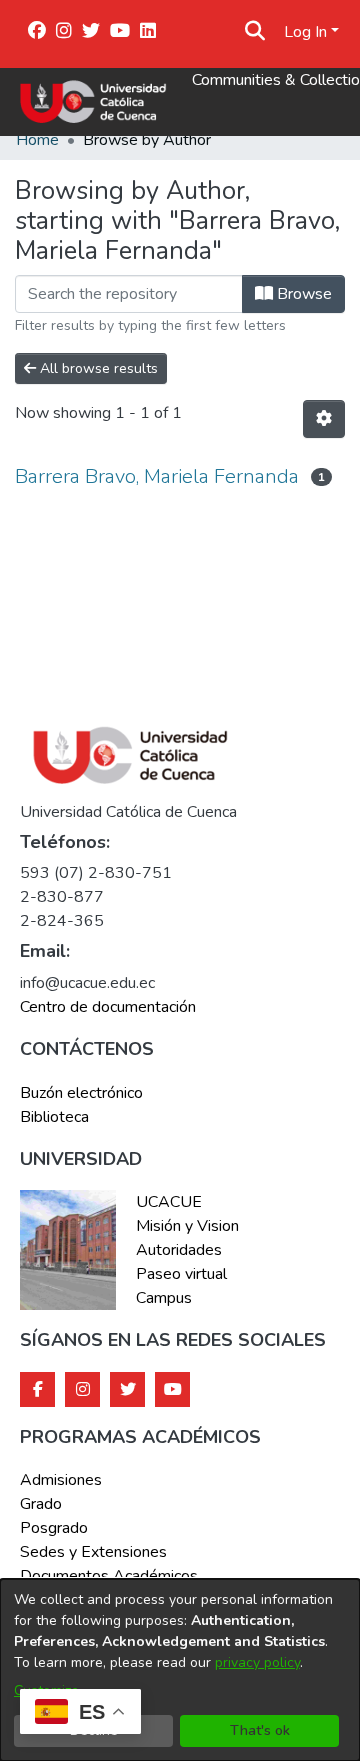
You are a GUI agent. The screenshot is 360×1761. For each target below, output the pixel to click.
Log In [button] (307, 32)
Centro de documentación (108, 1007)
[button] (255, 32)
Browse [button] (302, 294)
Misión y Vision (187, 1226)
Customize (46, 1690)
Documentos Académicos (109, 1576)
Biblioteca (54, 1117)
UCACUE (169, 1202)
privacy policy (257, 1662)
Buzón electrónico (81, 1093)
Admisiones (61, 1480)
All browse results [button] (97, 368)
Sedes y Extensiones (93, 1552)
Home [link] (37, 140)
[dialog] (180, 1670)
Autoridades (179, 1250)
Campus (164, 1298)
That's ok (260, 1730)
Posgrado (54, 1528)
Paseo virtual (181, 1274)
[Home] (93, 102)
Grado (41, 1504)
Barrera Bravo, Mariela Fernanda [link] (157, 476)
